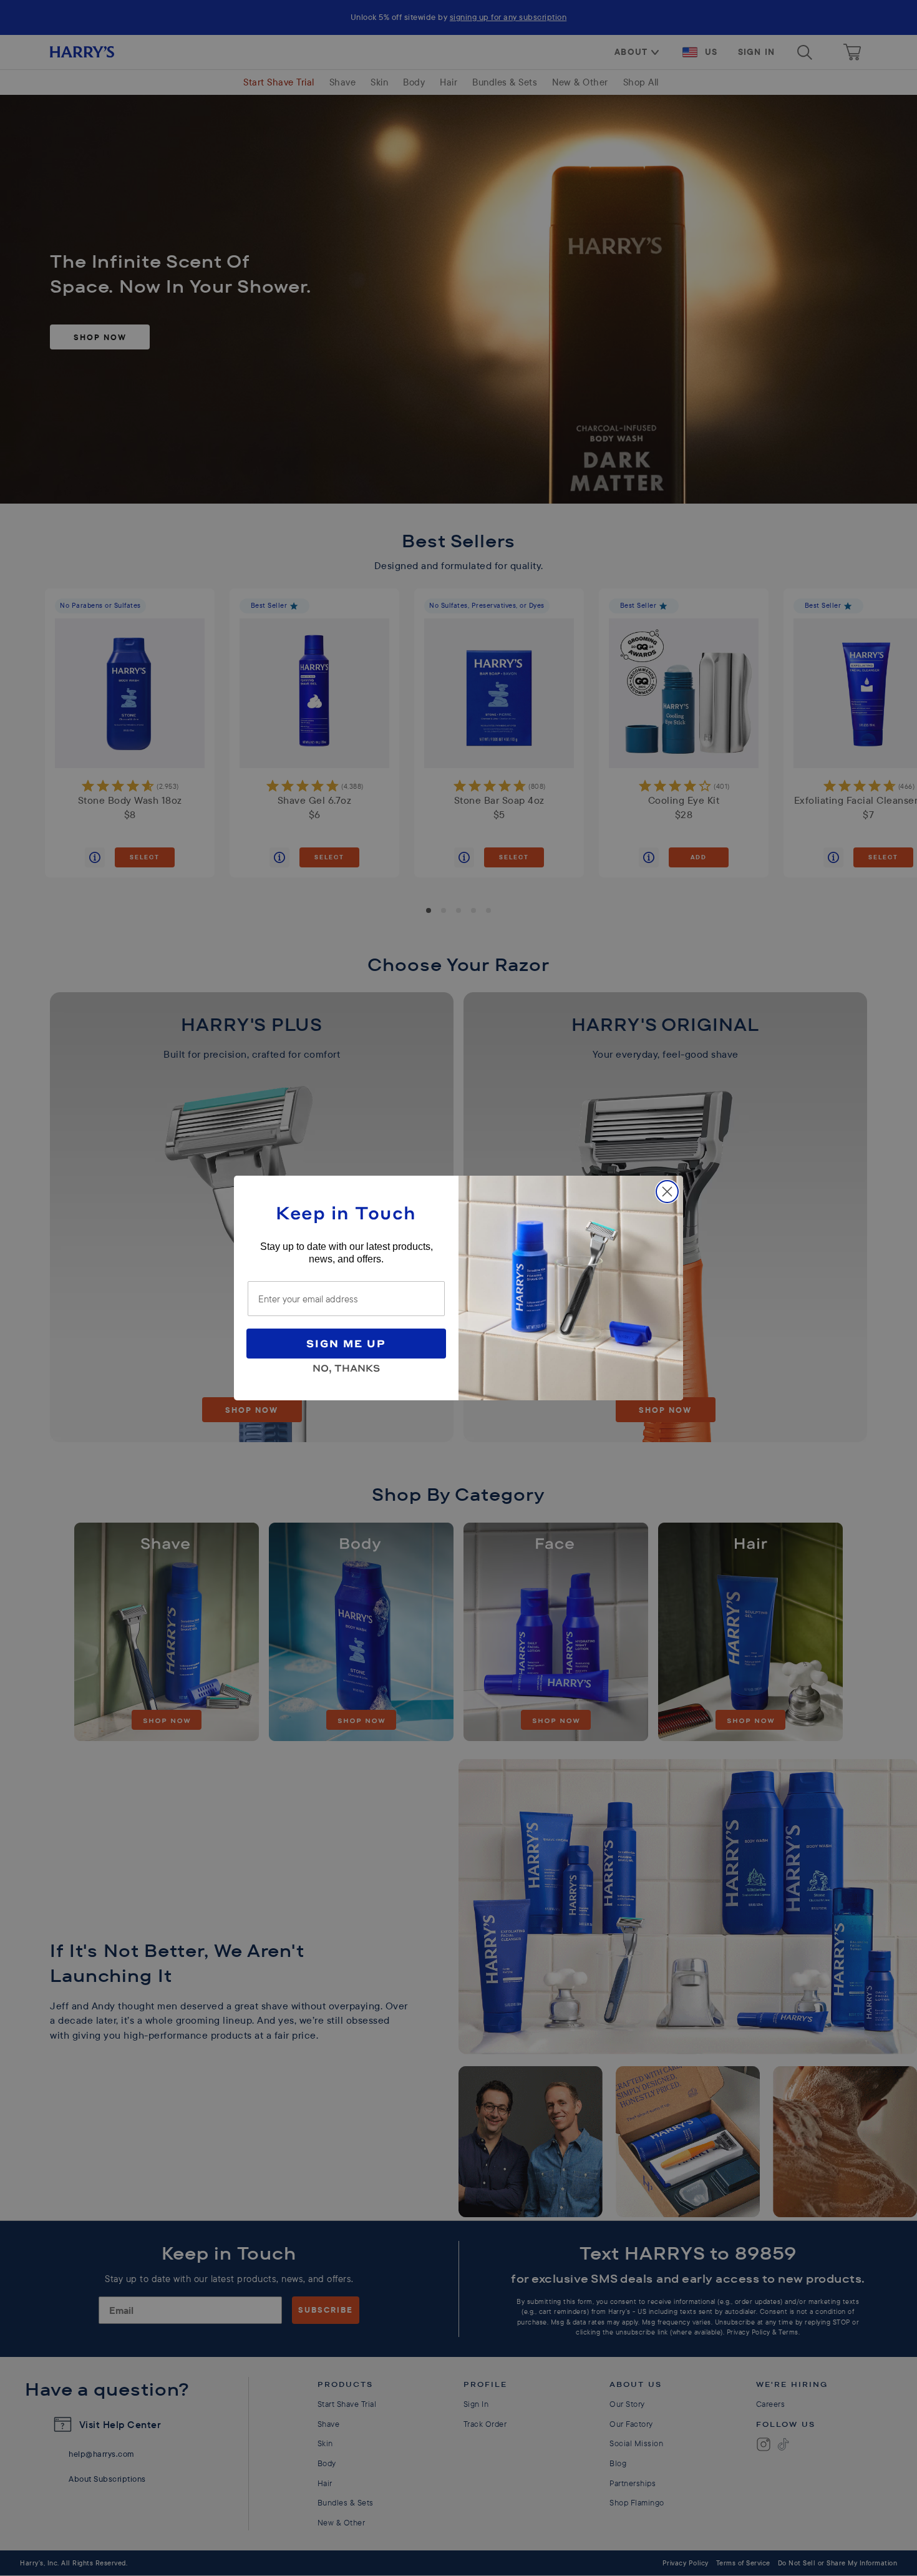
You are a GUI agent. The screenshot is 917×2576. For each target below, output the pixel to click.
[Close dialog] (667, 1192)
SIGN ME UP (346, 1343)
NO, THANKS (346, 1366)
